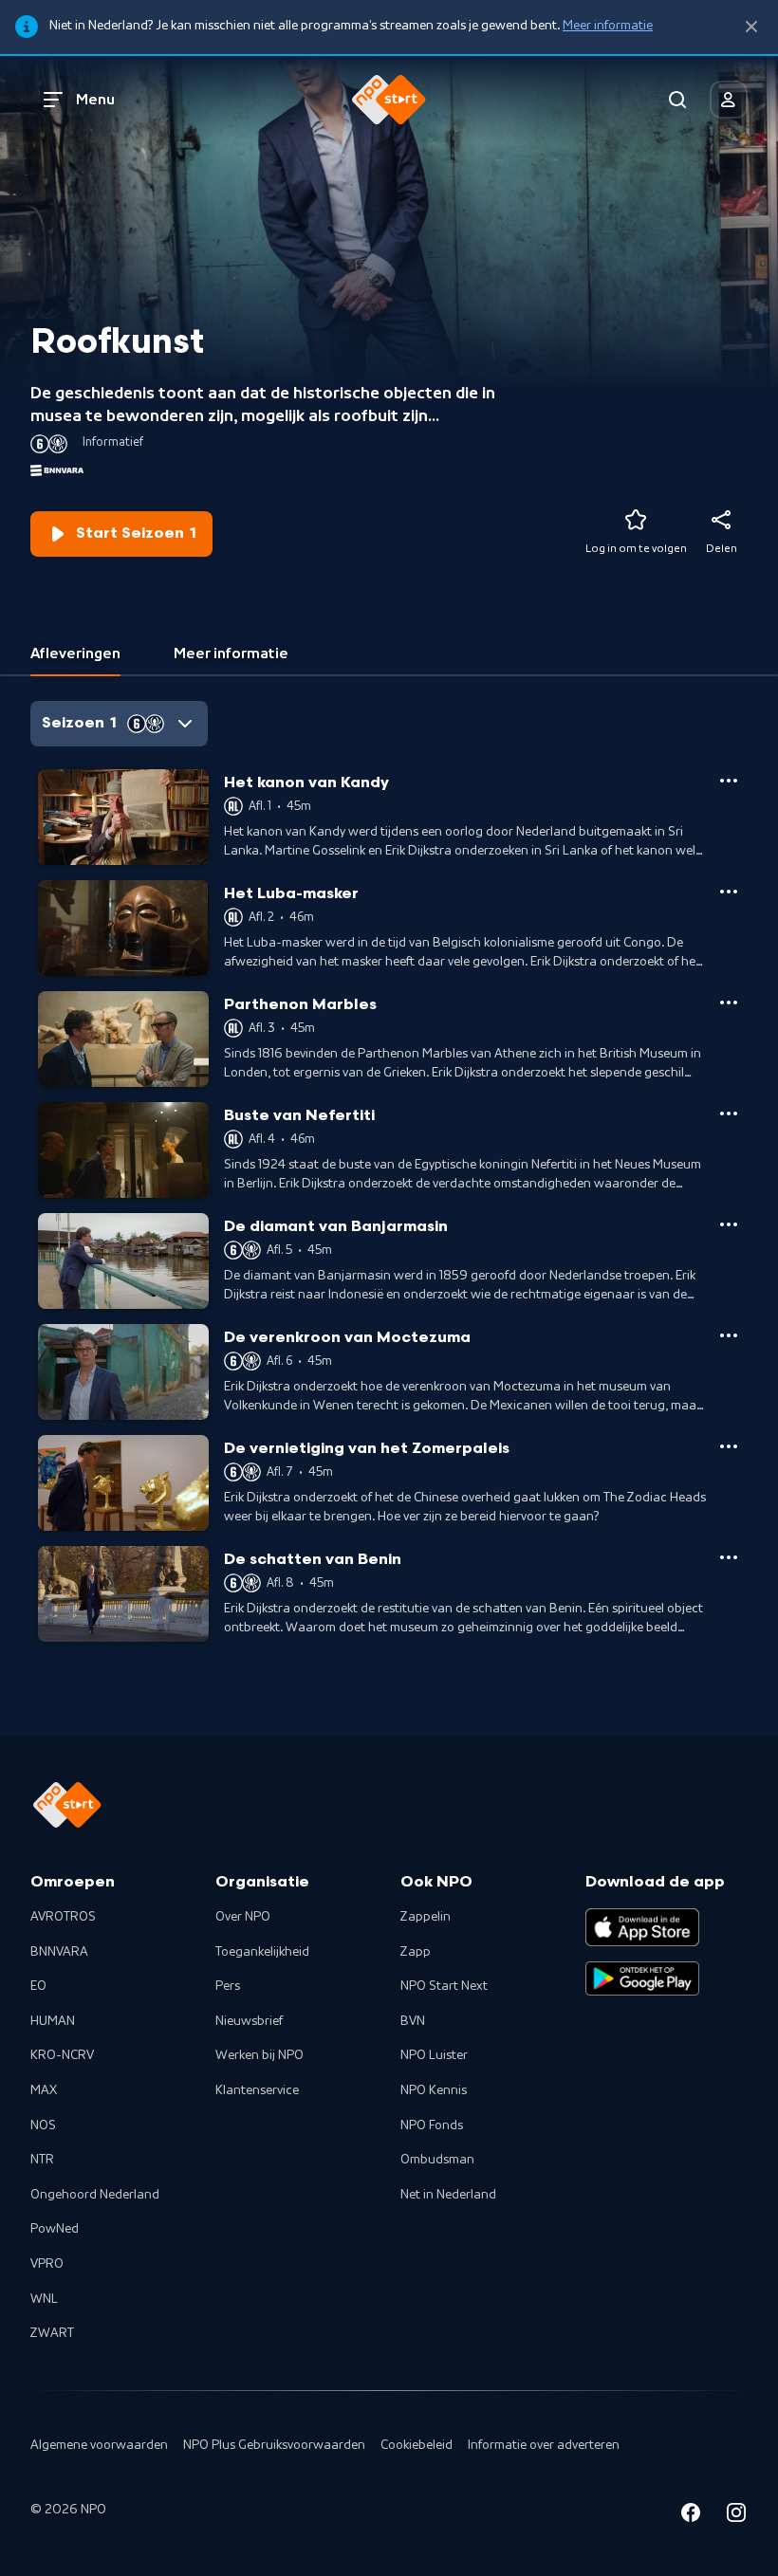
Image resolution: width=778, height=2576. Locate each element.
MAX (44, 2090)
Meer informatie (608, 26)
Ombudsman (437, 2160)
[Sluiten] (751, 27)
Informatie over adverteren (544, 2445)
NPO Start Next (444, 1986)
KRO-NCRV (62, 2055)
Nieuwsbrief (249, 2021)
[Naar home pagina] (389, 100)
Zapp (416, 1952)
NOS (43, 2125)
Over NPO (243, 1917)
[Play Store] (642, 1978)
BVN (413, 2021)
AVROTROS (63, 1917)
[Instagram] (736, 2516)
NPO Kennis (434, 2090)
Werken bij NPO (259, 2055)
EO (38, 1986)
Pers (228, 1986)
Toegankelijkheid (262, 1952)
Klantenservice (257, 2090)
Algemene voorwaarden (99, 2445)
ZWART (52, 2333)
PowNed (55, 2229)
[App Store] (642, 1927)
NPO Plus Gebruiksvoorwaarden (274, 2445)
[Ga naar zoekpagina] (677, 100)
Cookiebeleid (417, 2445)
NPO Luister (434, 2055)
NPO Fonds (432, 2125)
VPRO (47, 2264)
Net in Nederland (448, 2195)
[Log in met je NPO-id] (729, 100)
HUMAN (53, 2021)
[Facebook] (691, 2516)
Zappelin (426, 1917)
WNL (44, 2299)
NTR (42, 2160)
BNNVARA (59, 1952)
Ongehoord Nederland (95, 2195)
